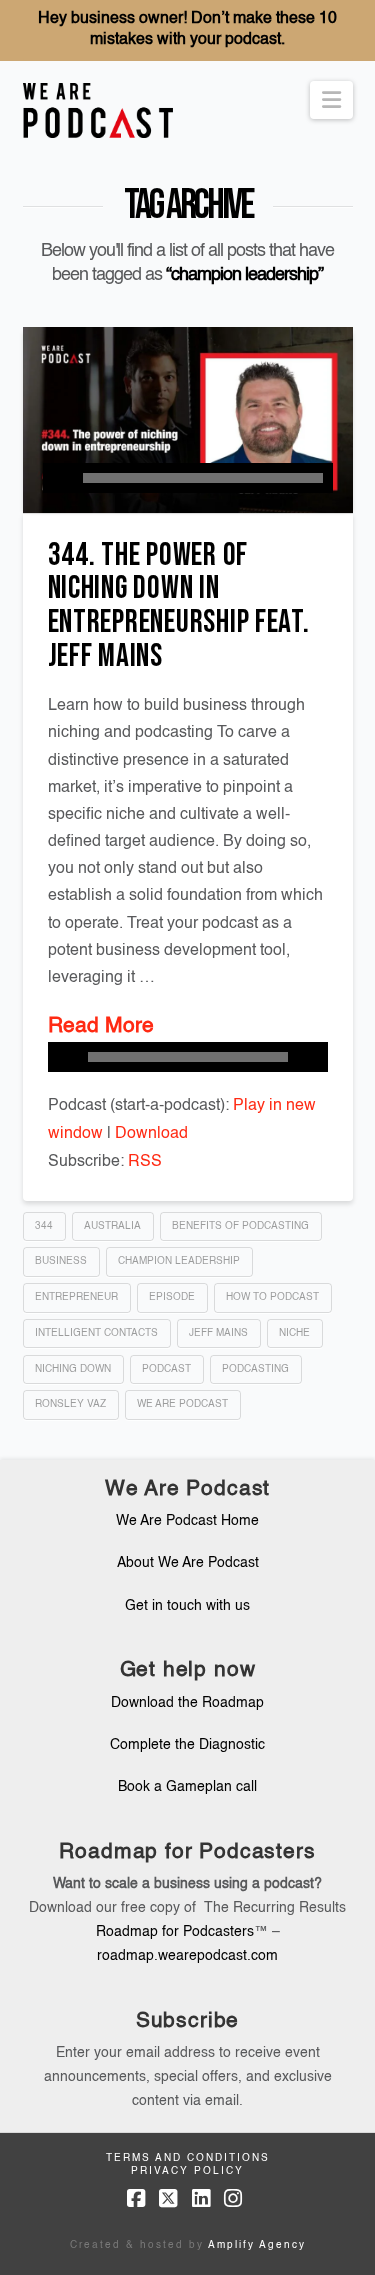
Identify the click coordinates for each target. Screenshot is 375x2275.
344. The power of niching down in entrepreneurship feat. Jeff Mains (179, 606)
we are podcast (182, 1404)
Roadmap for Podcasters (175, 1932)
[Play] (58, 478)
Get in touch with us (187, 1606)
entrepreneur (76, 1297)
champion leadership (179, 1261)
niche (294, 1333)
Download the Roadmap (187, 1703)
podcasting (255, 1369)
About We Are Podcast (188, 1563)
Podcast (166, 1369)
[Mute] (313, 1057)
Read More (101, 1026)
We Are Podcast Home (187, 1521)
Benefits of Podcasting (240, 1226)
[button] (331, 100)
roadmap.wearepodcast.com (187, 1956)
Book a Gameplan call (187, 1787)
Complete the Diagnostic (187, 1745)
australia (112, 1226)
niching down (73, 1369)
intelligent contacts (96, 1333)
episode (172, 1297)
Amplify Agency (257, 2245)
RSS (145, 1162)
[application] (188, 478)
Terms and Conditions (188, 2158)
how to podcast (272, 1297)
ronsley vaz (70, 1404)
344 (44, 1226)
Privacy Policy (187, 2171)
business (61, 1261)
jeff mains (218, 1333)
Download (151, 1134)
